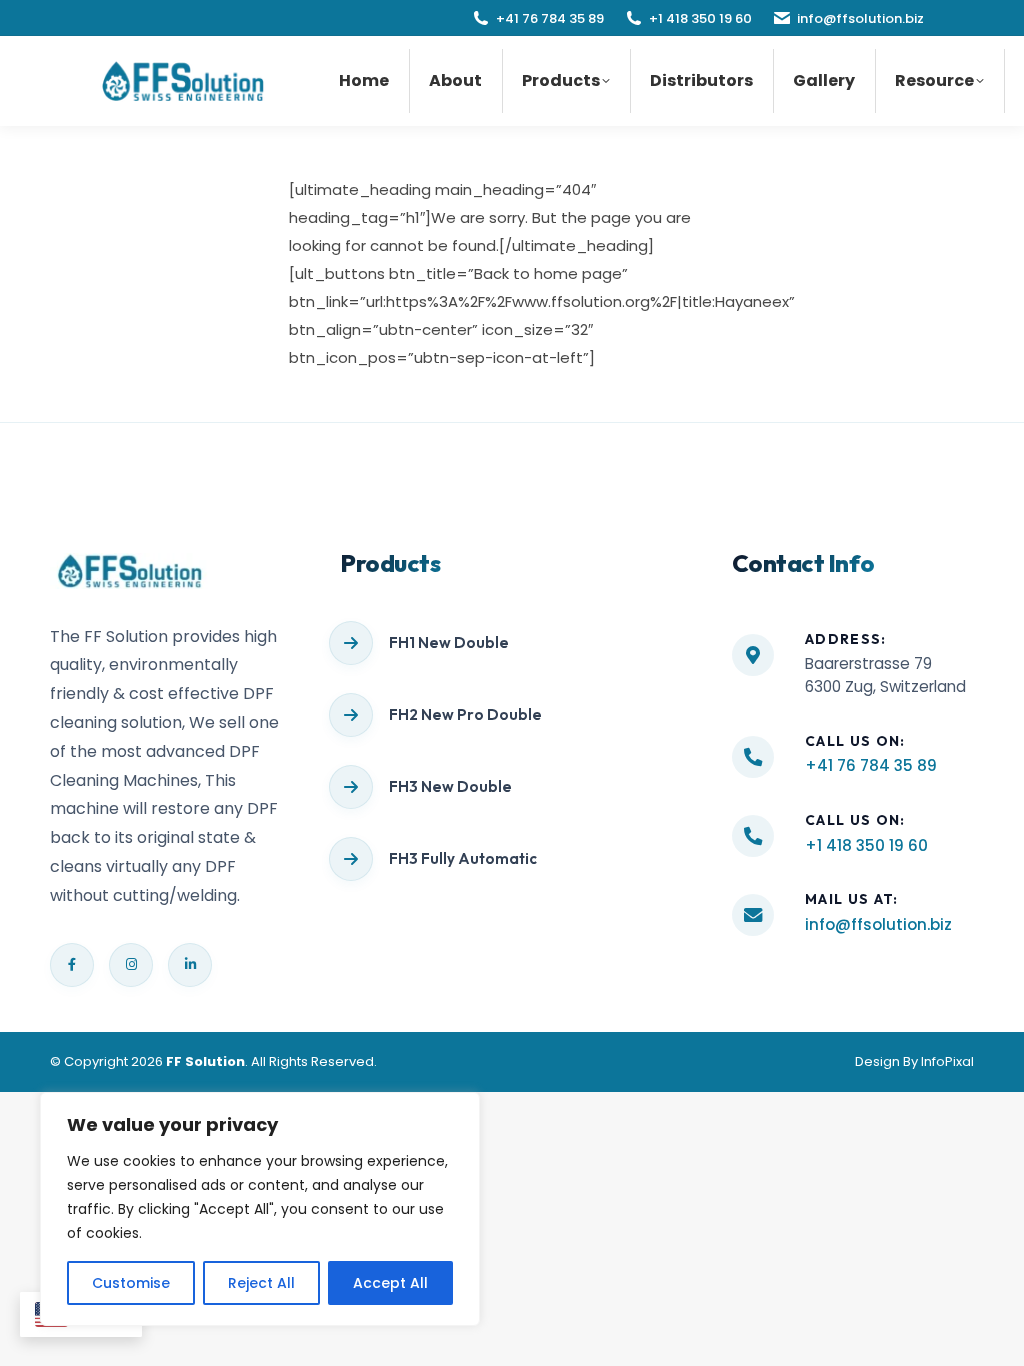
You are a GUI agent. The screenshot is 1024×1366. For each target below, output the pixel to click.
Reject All (261, 1283)
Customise (131, 1283)
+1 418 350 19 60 (700, 18)
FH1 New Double (449, 642)
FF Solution (205, 1061)
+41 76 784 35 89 (550, 18)
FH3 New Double (450, 786)
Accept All (390, 1283)
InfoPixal (947, 1061)
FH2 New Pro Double (465, 714)
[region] (260, 1209)
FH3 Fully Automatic (463, 858)
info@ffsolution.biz (860, 18)
